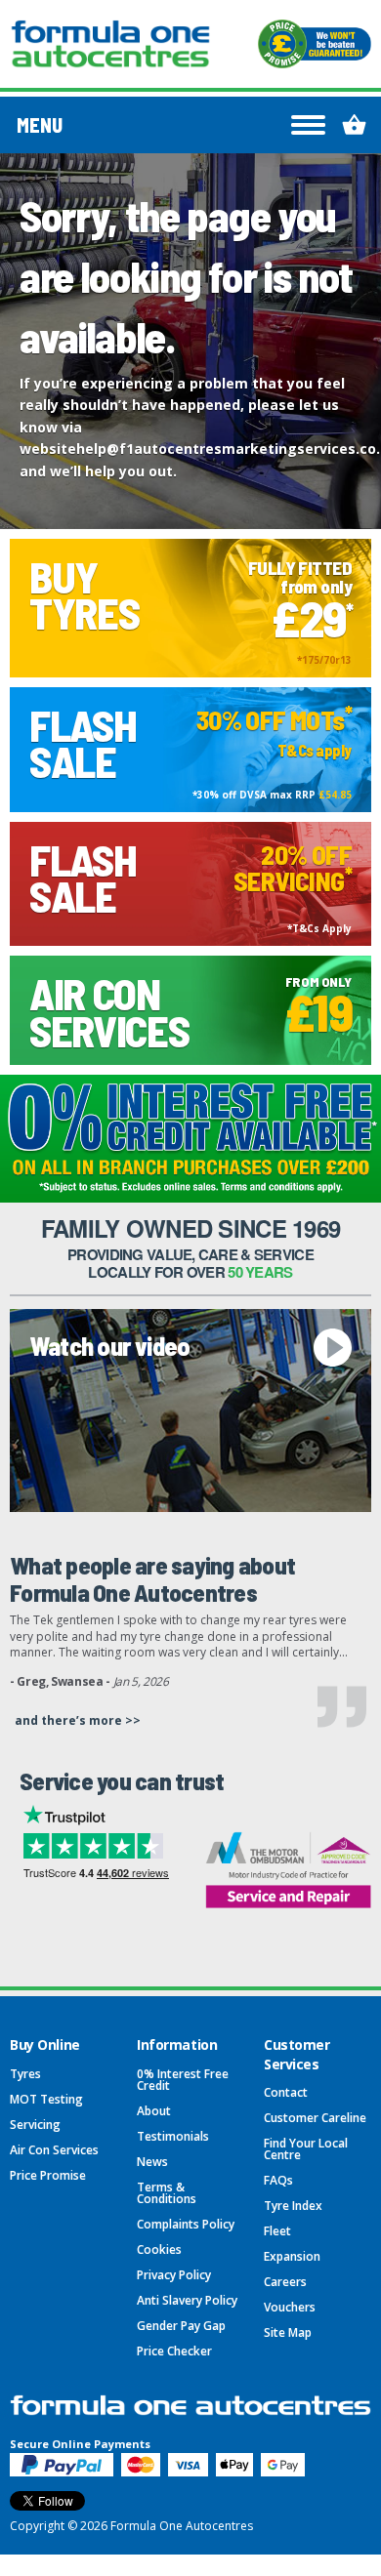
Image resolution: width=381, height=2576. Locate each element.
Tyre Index (293, 2206)
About (154, 2111)
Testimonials (173, 2136)
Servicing (35, 2125)
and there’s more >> (78, 1720)
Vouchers (290, 2307)
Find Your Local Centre (306, 2149)
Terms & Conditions (167, 2193)
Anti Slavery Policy (187, 2300)
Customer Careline (315, 2118)
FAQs (278, 2180)
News (152, 2162)
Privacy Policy (174, 2275)
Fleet (277, 2231)
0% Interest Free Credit (183, 2080)
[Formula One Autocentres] (110, 44)
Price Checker (174, 2351)
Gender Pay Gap (181, 2326)
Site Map (288, 2332)
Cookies (159, 2249)
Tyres (25, 2074)
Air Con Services (54, 2150)
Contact (286, 2092)
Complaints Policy (186, 2224)
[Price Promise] (315, 44)
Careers (285, 2282)
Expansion (292, 2256)
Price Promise (48, 2175)
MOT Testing (46, 2099)
